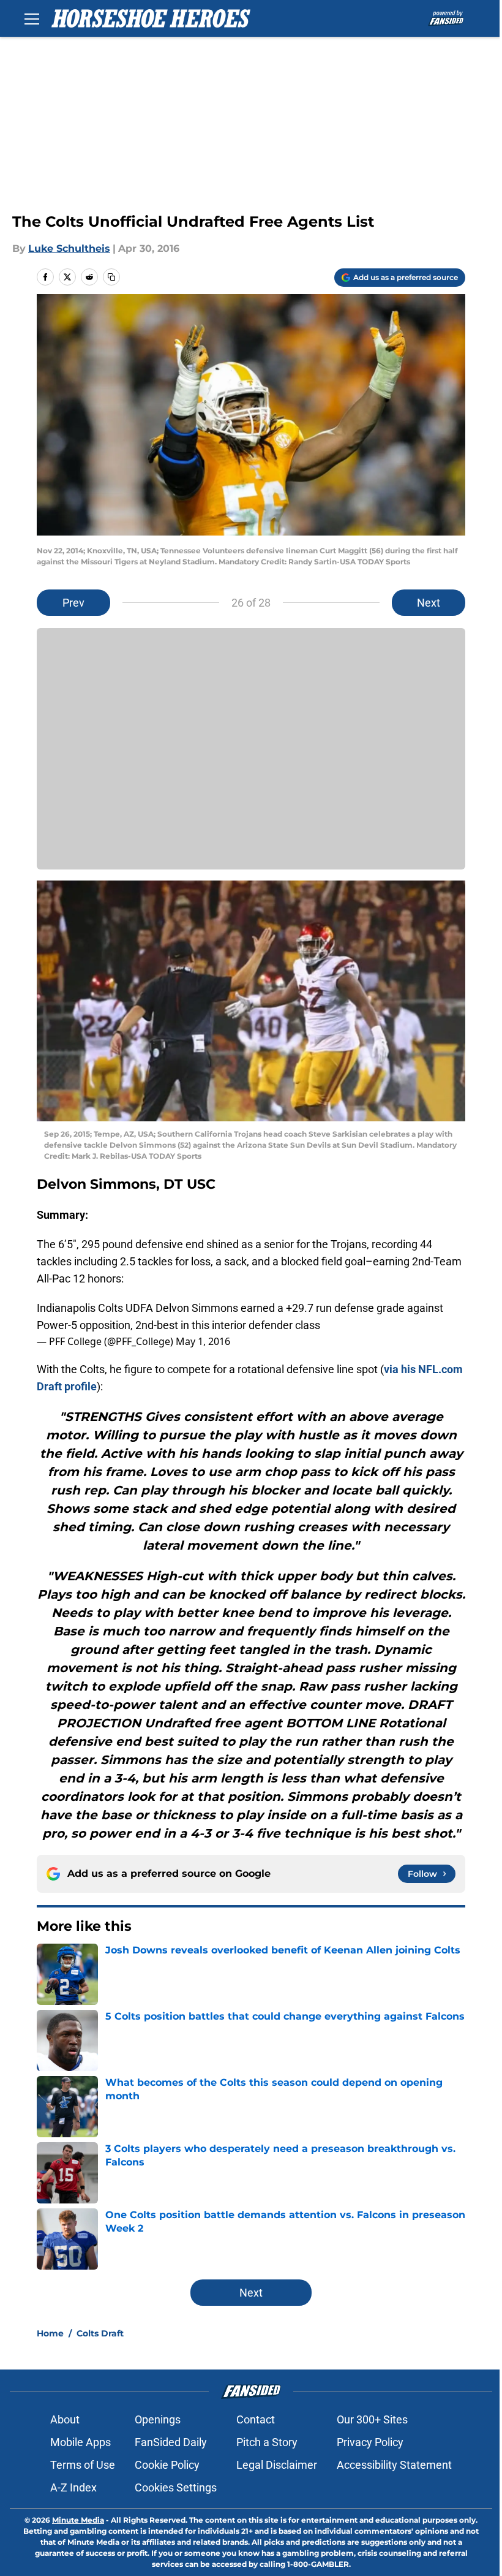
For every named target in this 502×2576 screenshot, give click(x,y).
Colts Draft (100, 2333)
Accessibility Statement (394, 2465)
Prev (73, 603)
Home (50, 2333)
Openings (158, 2419)
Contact (256, 2419)
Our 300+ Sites (372, 2419)
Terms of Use (83, 2465)
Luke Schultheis (69, 248)
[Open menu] (32, 18)
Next (429, 603)
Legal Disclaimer (277, 2465)
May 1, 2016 (203, 1341)
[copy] (111, 277)
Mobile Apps (81, 2442)
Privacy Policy (370, 2442)
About (65, 2419)
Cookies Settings (176, 2487)
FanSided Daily (171, 2442)
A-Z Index (73, 2487)
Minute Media (78, 2520)
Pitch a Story (267, 2442)
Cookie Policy (167, 2465)
